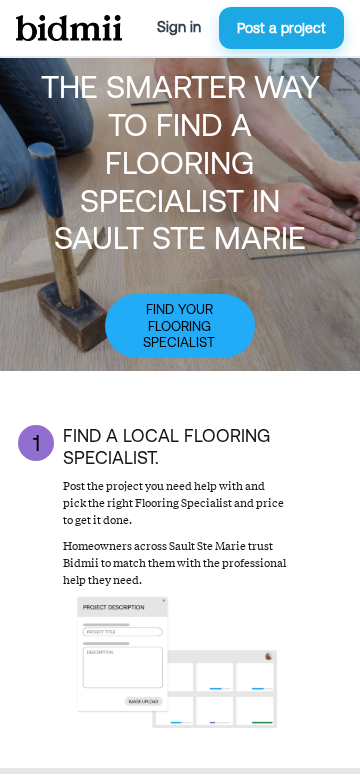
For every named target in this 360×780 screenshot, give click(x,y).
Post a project (281, 28)
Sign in (179, 27)
